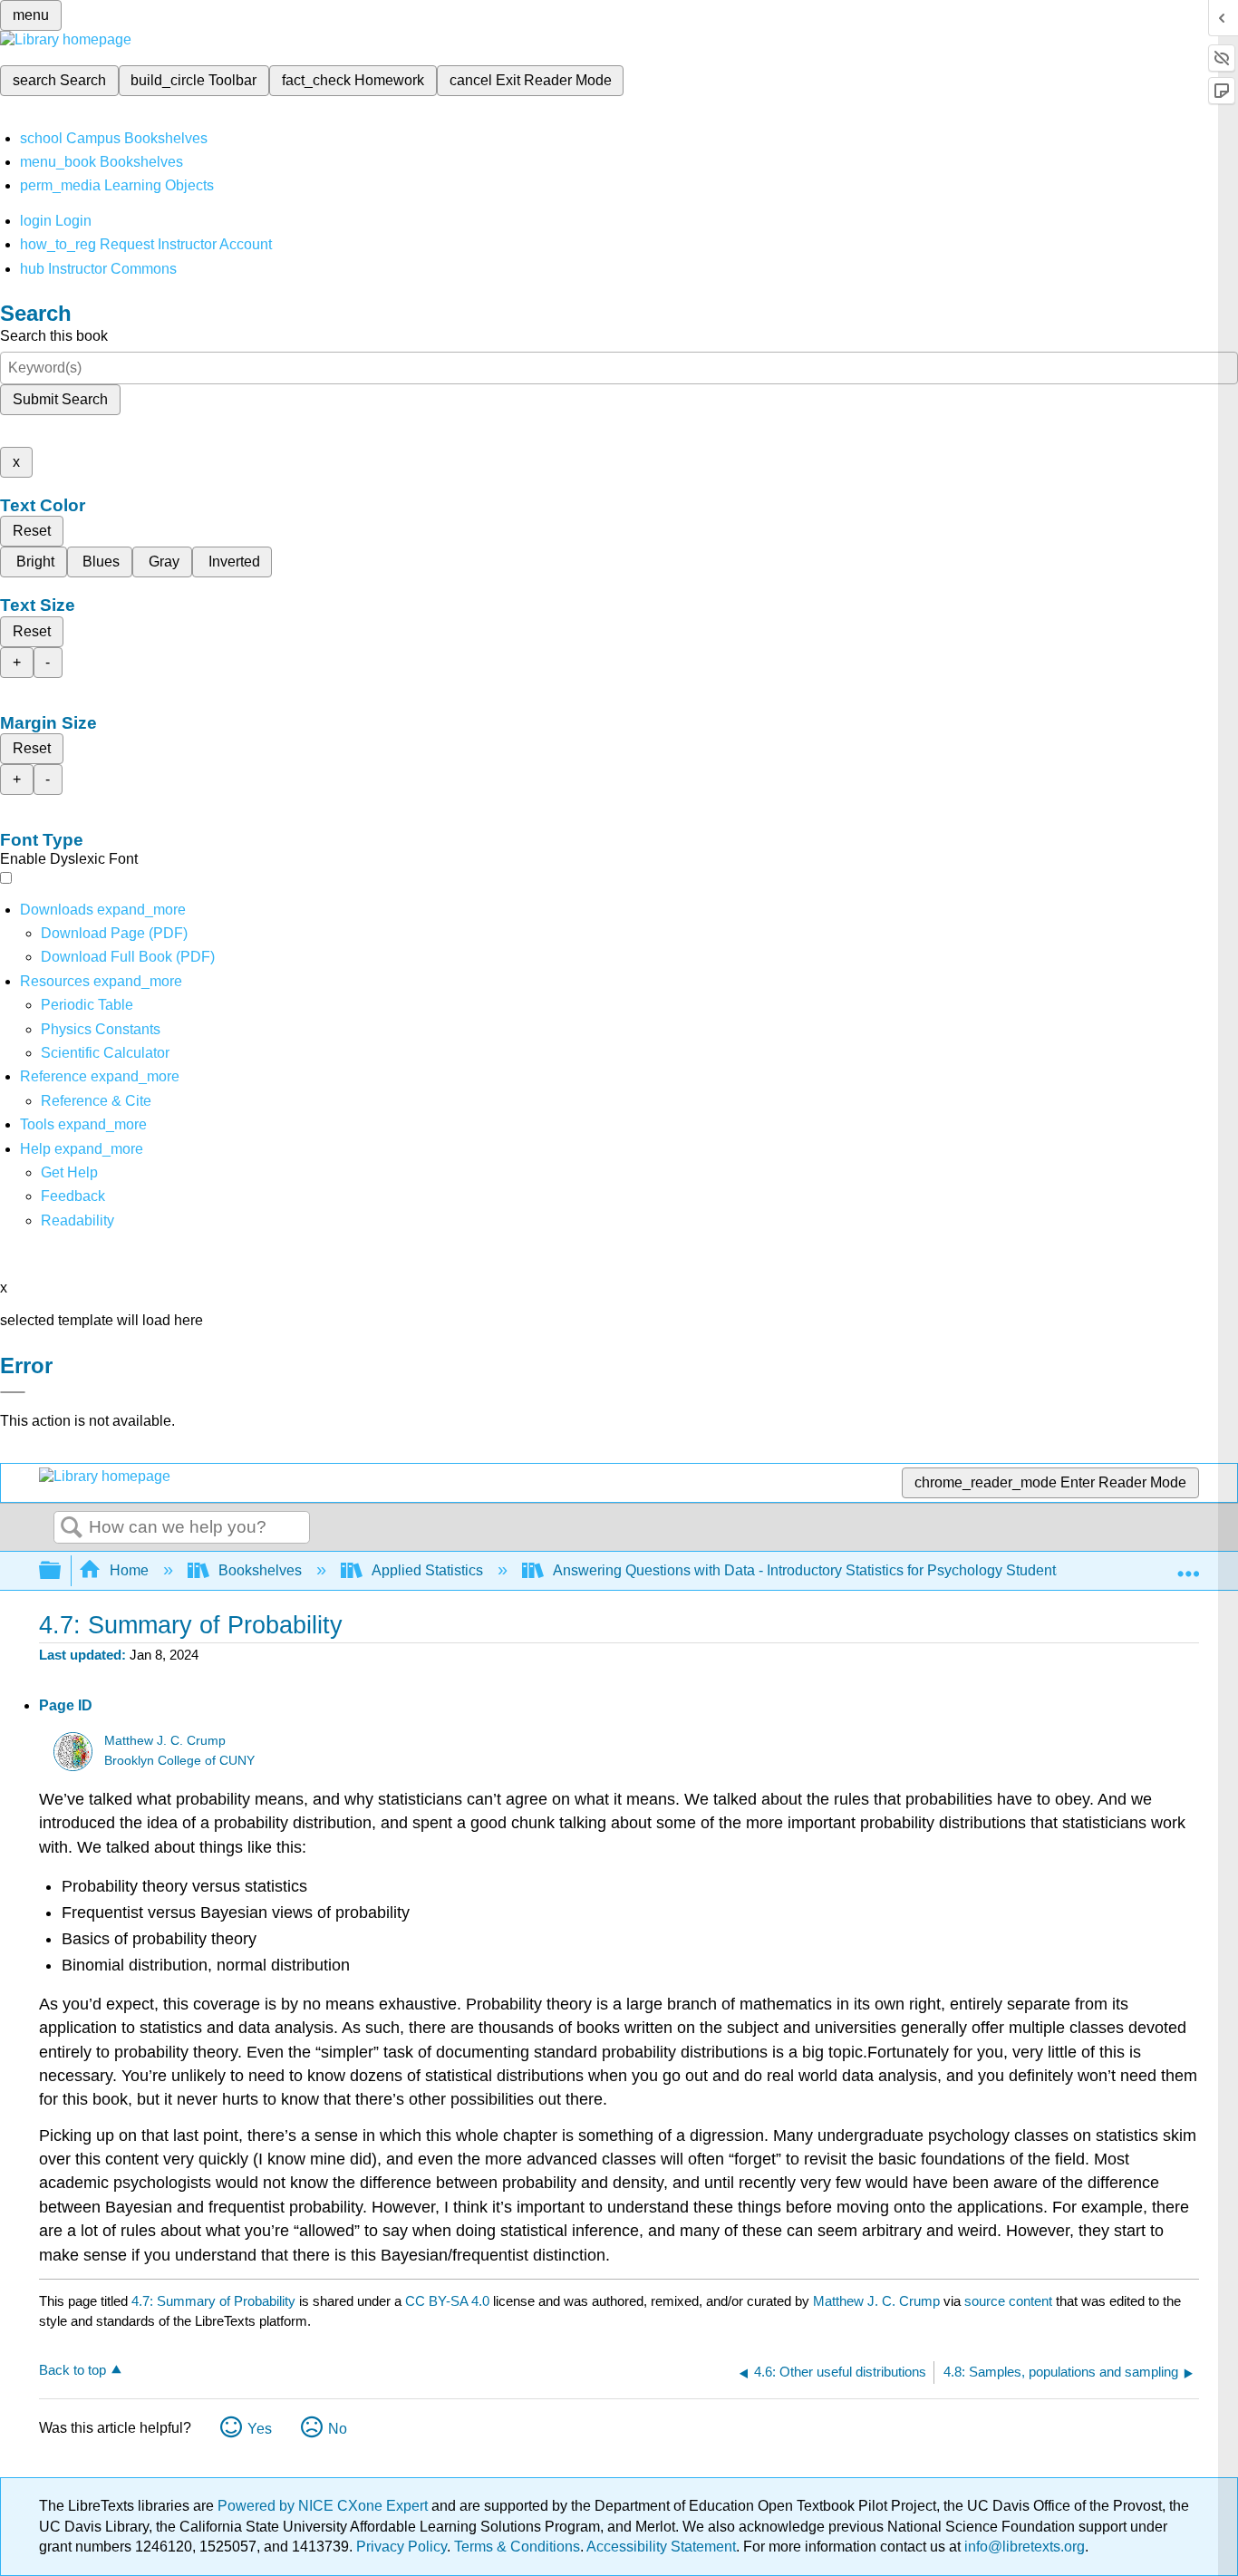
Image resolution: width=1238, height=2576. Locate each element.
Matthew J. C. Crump (165, 1741)
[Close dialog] (13, 1392)
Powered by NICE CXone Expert (324, 2506)
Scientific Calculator (105, 1053)
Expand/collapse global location (1188, 1565)
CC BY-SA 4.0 (447, 2301)
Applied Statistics (427, 1570)
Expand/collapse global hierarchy (62, 1571)
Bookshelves (260, 1570)
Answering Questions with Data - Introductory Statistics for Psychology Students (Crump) (836, 1570)
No (338, 2429)
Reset (32, 531)
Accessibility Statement (661, 2547)
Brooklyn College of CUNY (179, 1761)
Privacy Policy (401, 2547)
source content (1008, 2301)
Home (129, 1570)
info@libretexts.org (1023, 2547)
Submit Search (60, 399)
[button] (73, 1196)
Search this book (54, 336)
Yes (260, 2429)
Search (72, 1528)
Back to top (73, 2370)
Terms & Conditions (517, 2547)
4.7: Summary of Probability (213, 2301)
